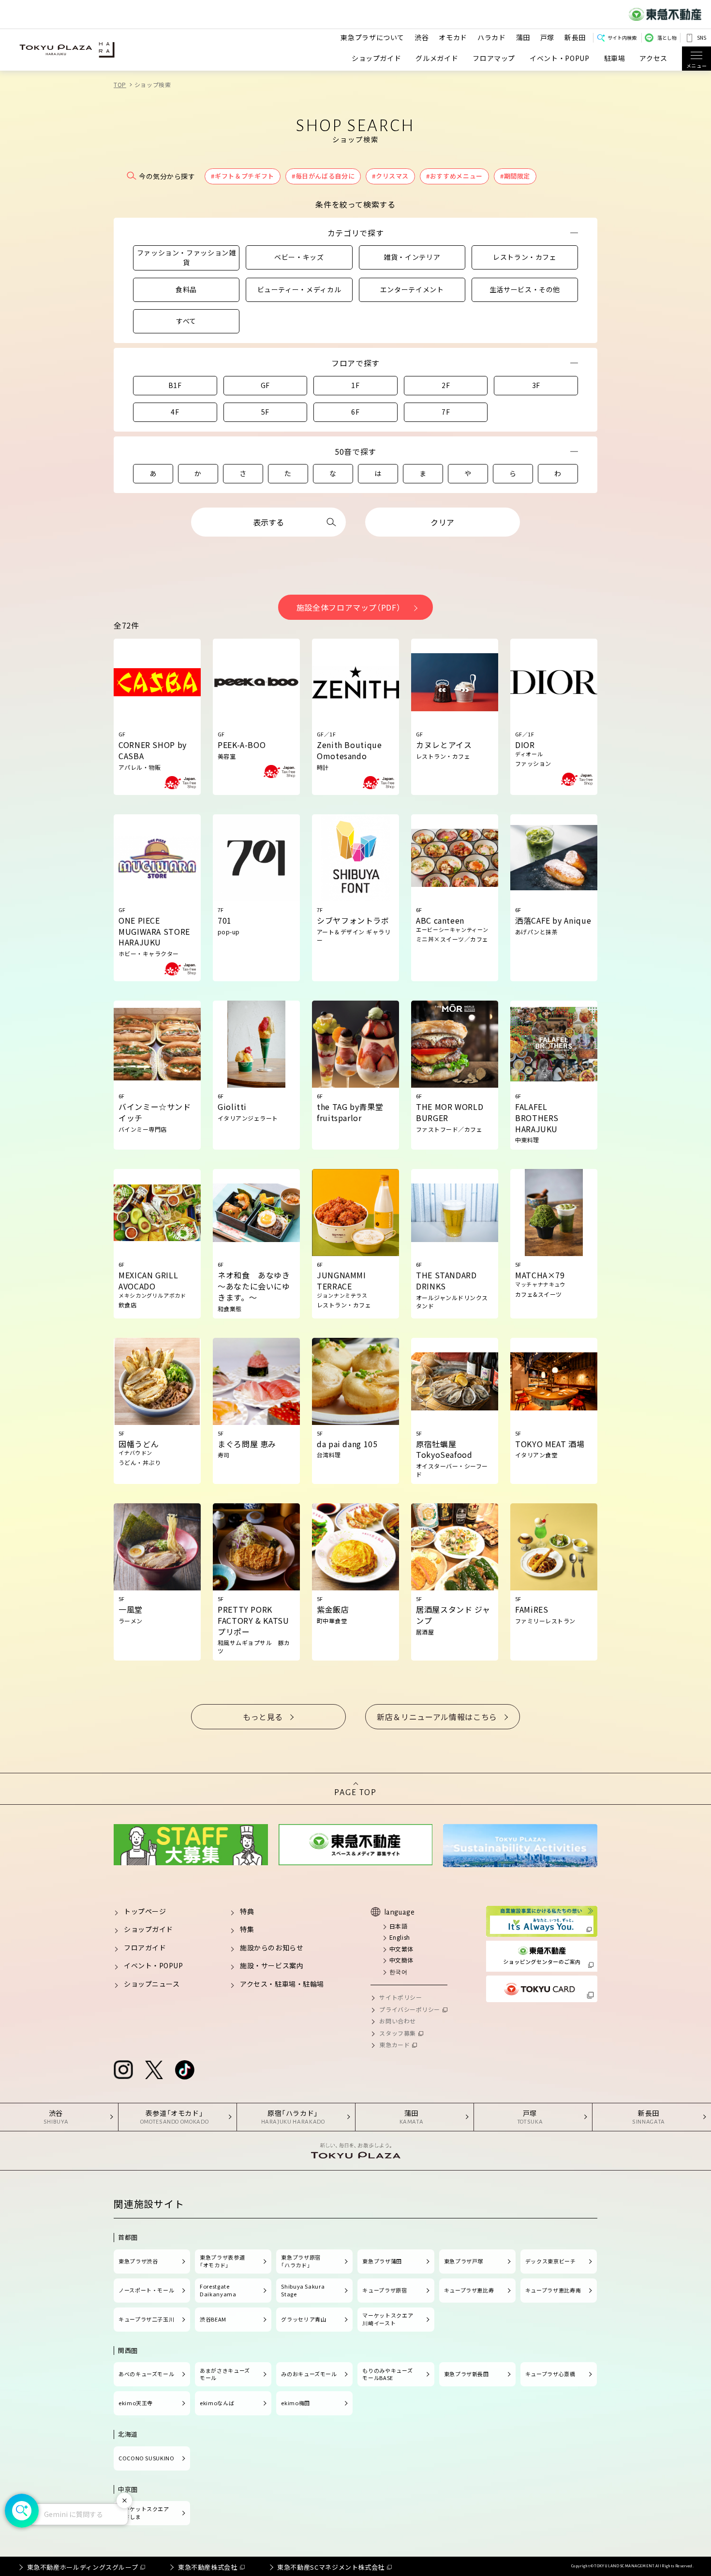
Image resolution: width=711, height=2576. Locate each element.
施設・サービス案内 (272, 1965)
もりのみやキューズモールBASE (387, 2374)
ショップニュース (152, 1984)
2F (446, 385)
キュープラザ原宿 (385, 2290)
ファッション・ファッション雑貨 (186, 257)
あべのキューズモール (146, 2374)
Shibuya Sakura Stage (303, 2290)
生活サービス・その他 (525, 289)
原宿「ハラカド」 (293, 2117)
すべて (186, 321)
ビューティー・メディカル (299, 289)
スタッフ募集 (397, 2033)
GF (265, 385)
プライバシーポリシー (410, 2009)
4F (175, 412)
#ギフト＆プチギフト (242, 176)
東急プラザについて (372, 37)
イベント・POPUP (559, 58)
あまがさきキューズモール (225, 2374)
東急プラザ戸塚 (464, 2261)
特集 (247, 1929)
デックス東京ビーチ (551, 2261)
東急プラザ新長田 (467, 2374)
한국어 (398, 1971)
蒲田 (523, 37)
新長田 (575, 37)
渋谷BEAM (213, 2319)
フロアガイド (145, 1947)
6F (355, 412)
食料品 (186, 289)
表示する (268, 522)
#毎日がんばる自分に (323, 176)
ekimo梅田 (295, 2403)
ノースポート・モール (146, 2290)
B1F (175, 385)
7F (446, 412)
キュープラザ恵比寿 (469, 2290)
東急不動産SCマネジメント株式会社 (331, 2567)
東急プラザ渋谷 (138, 2261)
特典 (247, 1911)
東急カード (394, 2044)
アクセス (653, 58)
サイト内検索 (622, 37)
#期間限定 (515, 176)
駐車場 (615, 58)
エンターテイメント (412, 289)
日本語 (398, 1926)
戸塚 (547, 37)
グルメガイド (437, 58)
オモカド (453, 37)
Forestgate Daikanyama (218, 2290)
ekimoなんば (217, 2403)
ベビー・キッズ (299, 257)
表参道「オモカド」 (175, 2117)
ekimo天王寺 (136, 2403)
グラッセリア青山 (304, 2319)
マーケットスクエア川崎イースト (388, 2319)
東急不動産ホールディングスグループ (83, 2567)
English (400, 1937)
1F (355, 385)
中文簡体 (401, 1960)
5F (265, 412)
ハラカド (492, 37)
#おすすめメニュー (454, 176)
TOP (120, 84)
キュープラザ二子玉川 (146, 2319)
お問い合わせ (397, 2021)
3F (536, 385)
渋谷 (422, 37)
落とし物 (667, 37)
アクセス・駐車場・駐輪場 (282, 1984)
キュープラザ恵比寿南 (553, 2290)
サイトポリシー (400, 1997)
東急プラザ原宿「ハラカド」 (301, 2261)
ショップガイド (376, 58)
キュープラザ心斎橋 (550, 2374)
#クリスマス (390, 176)
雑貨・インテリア (412, 257)
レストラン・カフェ (525, 257)
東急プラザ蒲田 (382, 2261)
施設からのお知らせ (272, 1947)
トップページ (145, 1911)
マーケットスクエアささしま (144, 2513)
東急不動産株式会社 (208, 2567)
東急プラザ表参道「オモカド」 (222, 2261)
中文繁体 (401, 1949)
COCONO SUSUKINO (147, 2458)
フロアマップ (494, 58)
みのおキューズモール (309, 2374)
